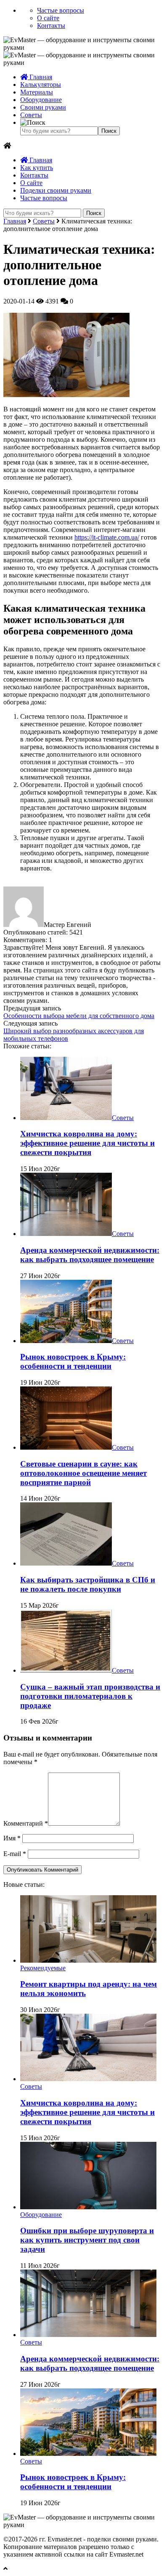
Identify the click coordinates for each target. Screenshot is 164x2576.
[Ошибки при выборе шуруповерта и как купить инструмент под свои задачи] (88, 2207)
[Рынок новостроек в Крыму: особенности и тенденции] (66, 1341)
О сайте (48, 18)
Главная (40, 77)
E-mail (15, 1854)
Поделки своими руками (56, 190)
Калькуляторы (41, 85)
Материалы (37, 92)
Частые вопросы (61, 10)
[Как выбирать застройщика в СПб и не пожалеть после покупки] (66, 1563)
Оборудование (41, 100)
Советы (31, 115)
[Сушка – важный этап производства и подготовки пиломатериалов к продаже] (66, 1670)
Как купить (37, 168)
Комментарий (26, 1823)
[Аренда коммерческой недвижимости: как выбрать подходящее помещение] (66, 1234)
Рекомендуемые (43, 1968)
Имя (12, 1838)
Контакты (51, 26)
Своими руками (43, 107)
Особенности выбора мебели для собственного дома (79, 1016)
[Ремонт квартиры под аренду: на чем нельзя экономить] (88, 1960)
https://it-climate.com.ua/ (107, 537)
